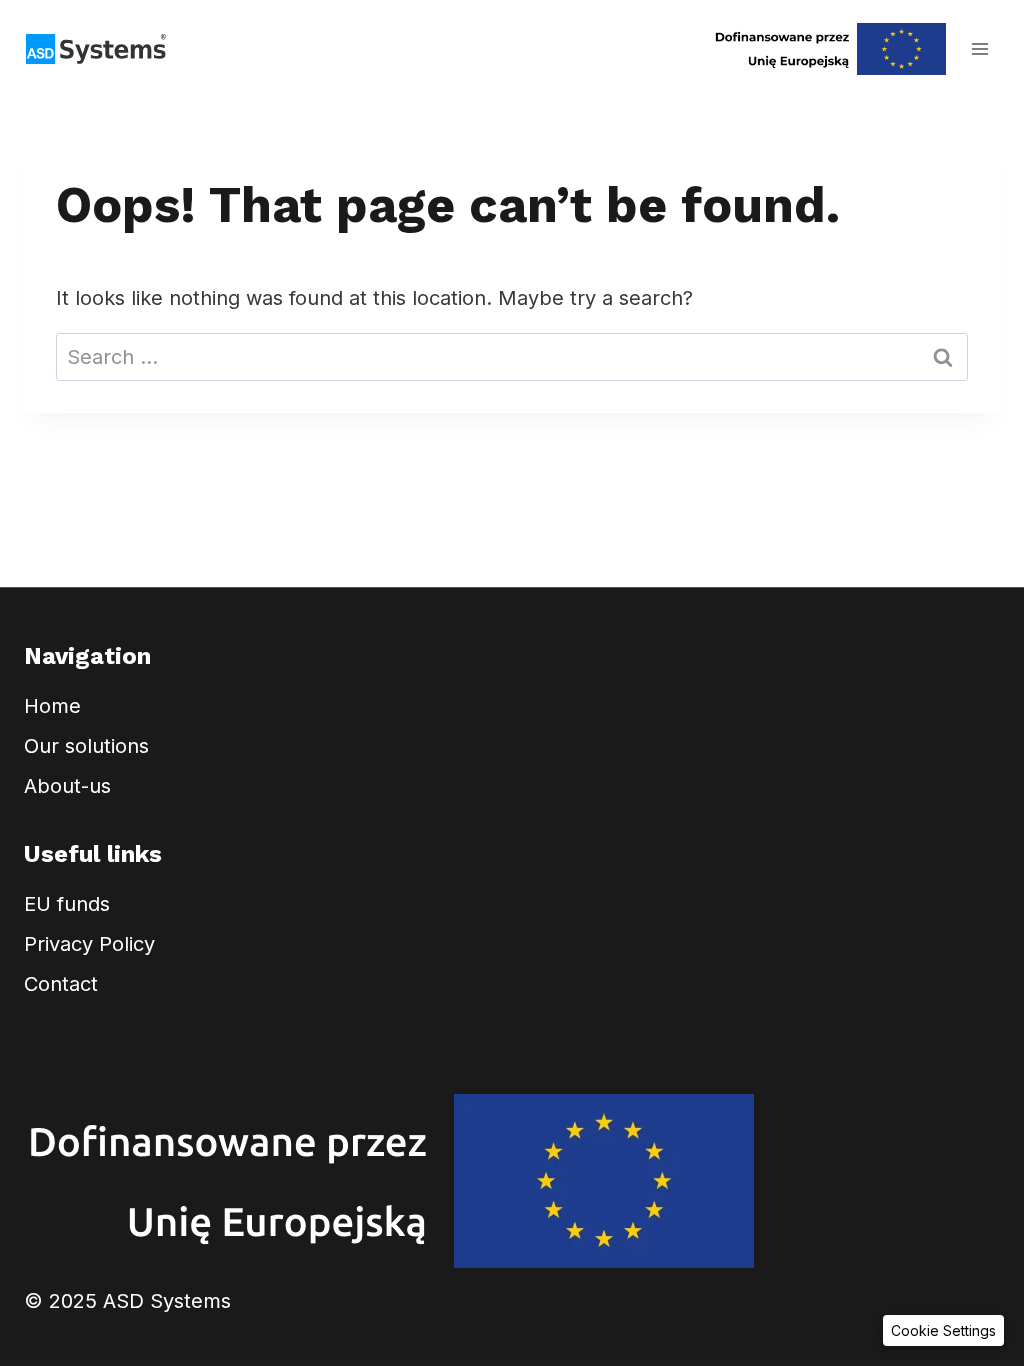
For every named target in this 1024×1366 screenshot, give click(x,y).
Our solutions (86, 746)
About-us (67, 786)
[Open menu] (979, 48)
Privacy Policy (89, 944)
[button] (943, 1330)
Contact (61, 984)
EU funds (67, 904)
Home (52, 706)
